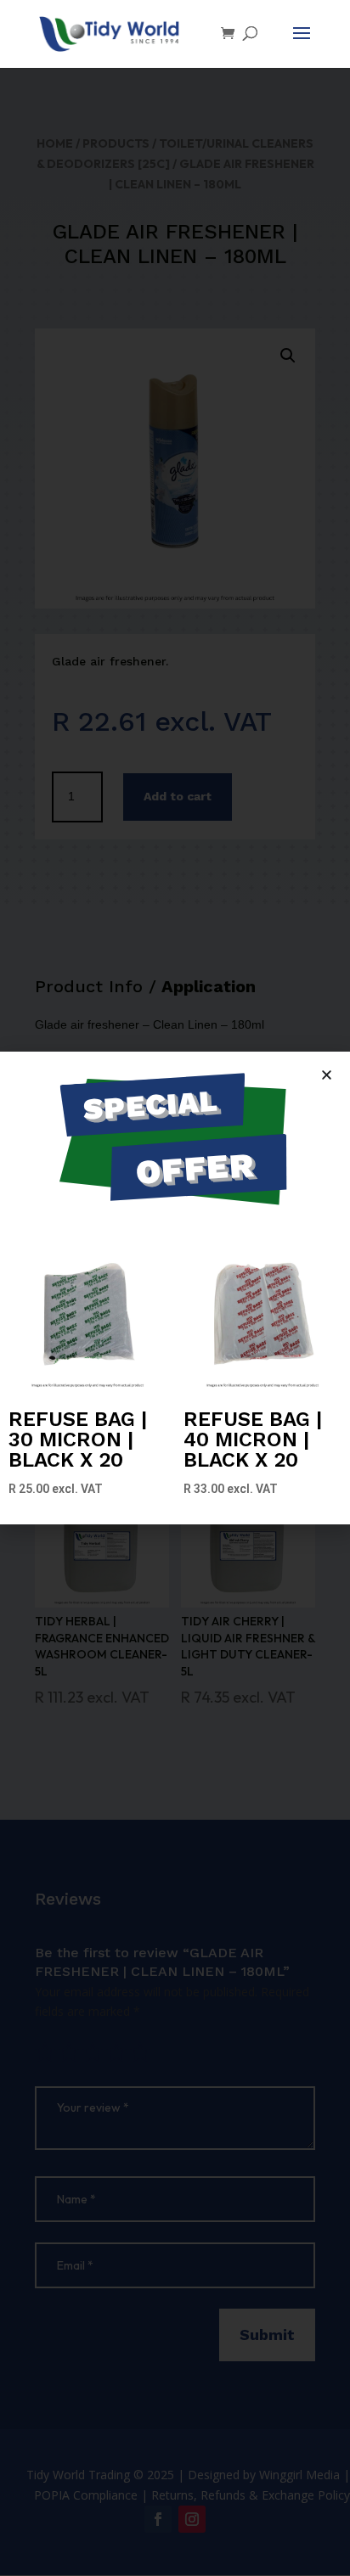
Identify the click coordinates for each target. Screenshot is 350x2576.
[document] (175, 1288)
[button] (327, 1075)
